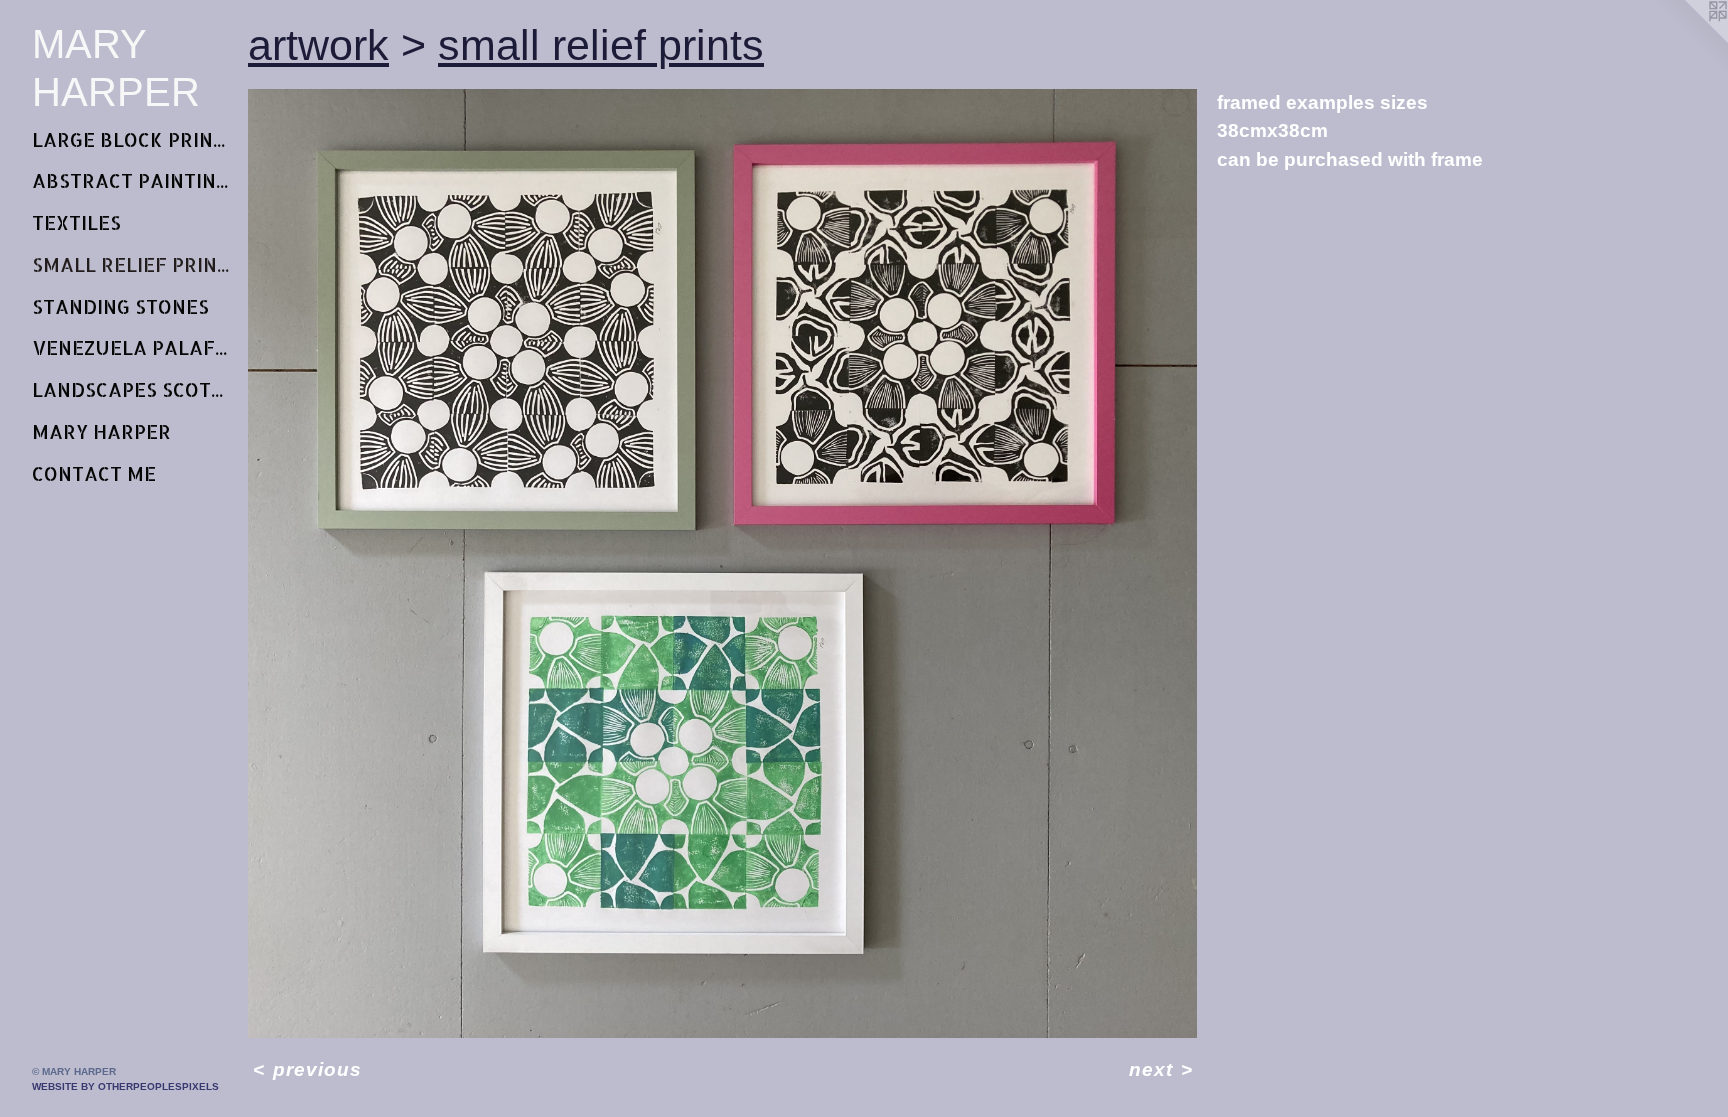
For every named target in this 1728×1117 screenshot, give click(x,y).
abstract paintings (132, 180)
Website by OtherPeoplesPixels (125, 1086)
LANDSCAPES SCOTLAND (132, 389)
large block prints (132, 139)
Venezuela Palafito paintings (132, 347)
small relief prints (132, 264)
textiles (76, 222)
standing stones (120, 306)
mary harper (101, 431)
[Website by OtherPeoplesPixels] (1688, 40)
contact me (94, 473)
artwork (318, 45)
